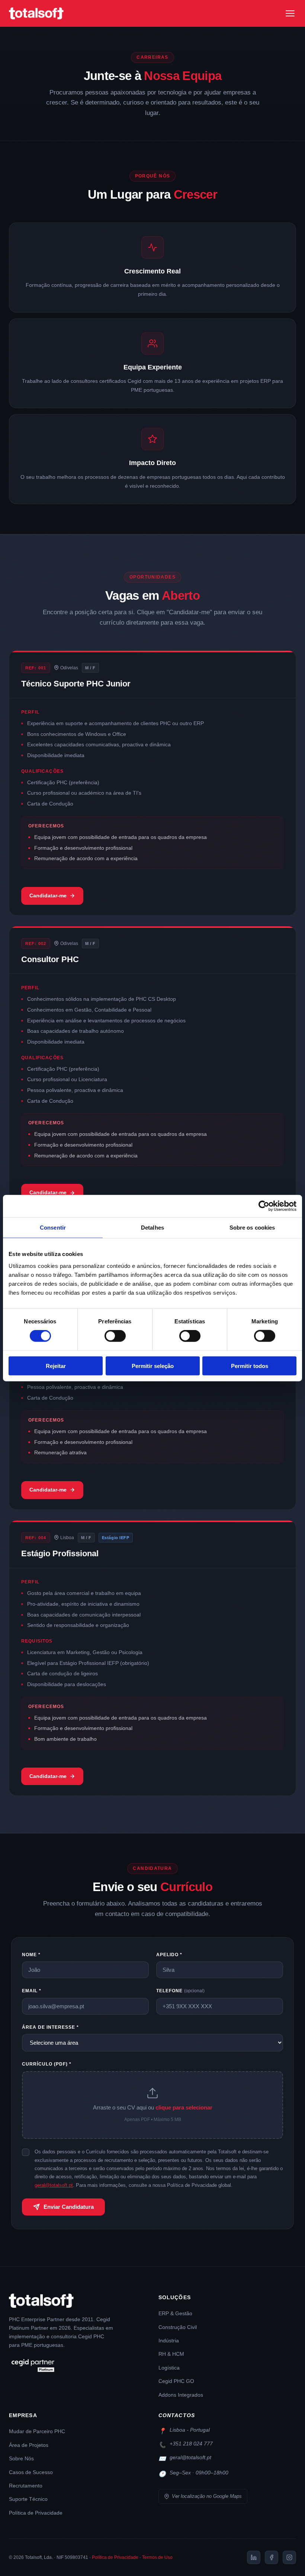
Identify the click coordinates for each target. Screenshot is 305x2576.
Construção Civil (178, 2327)
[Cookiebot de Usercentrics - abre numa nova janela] (264, 1206)
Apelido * (169, 1955)
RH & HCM (171, 2354)
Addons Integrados (181, 2395)
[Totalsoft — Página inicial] (36, 13)
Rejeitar (56, 1366)
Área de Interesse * (50, 2027)
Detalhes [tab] (152, 1228)
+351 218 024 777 (191, 2444)
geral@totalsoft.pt (54, 2185)
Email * (32, 1991)
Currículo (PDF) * (47, 2064)
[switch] (115, 1336)
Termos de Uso (157, 2557)
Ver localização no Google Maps (207, 2496)
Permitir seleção (153, 1366)
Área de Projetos (29, 2445)
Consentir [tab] (53, 1228)
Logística (169, 2368)
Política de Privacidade (36, 2513)
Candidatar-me (48, 895)
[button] (152, 2105)
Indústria (169, 2341)
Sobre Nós (21, 2459)
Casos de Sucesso (31, 2472)
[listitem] (254, 2557)
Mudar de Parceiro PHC (37, 2431)
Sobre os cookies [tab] (252, 1228)
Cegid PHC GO (176, 2381)
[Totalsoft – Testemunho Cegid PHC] (78, 2366)
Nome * (31, 1955)
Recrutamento (26, 2486)
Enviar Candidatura (69, 2207)
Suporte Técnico (28, 2499)
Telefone (180, 1991)
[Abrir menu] (290, 13)
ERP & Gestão (175, 2314)
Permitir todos (250, 1366)
